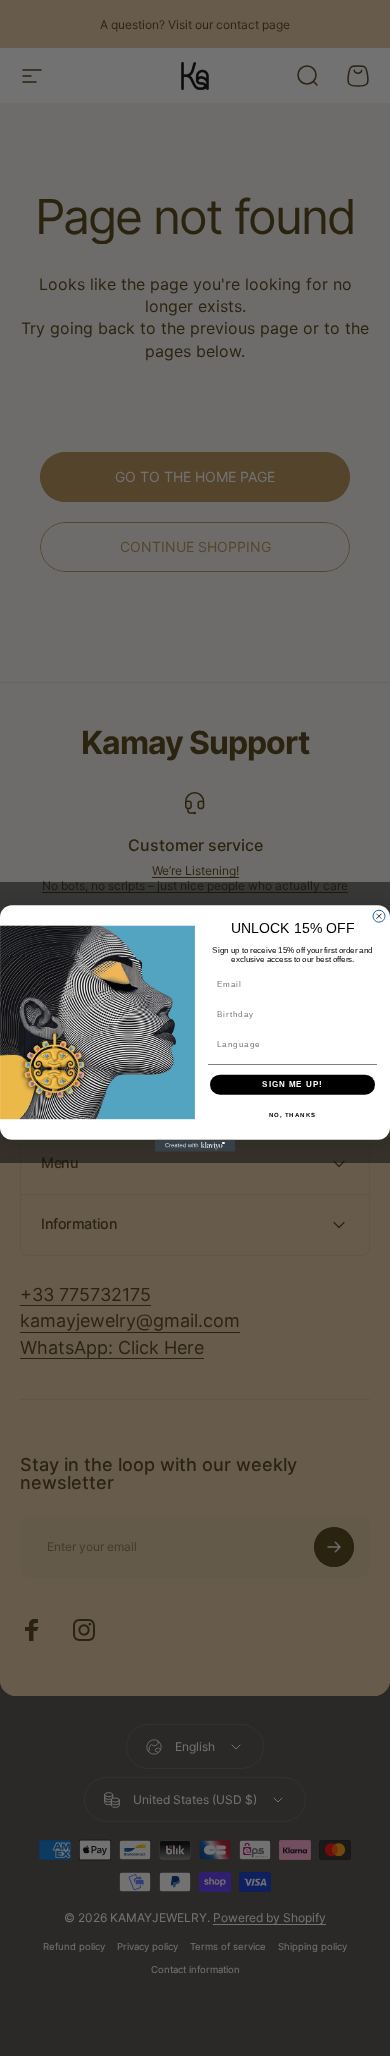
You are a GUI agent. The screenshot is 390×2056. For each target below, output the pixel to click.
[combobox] (290, 1043)
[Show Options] (368, 1043)
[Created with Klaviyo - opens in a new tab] (195, 1145)
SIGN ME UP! (292, 1084)
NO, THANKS (293, 1114)
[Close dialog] (379, 916)
